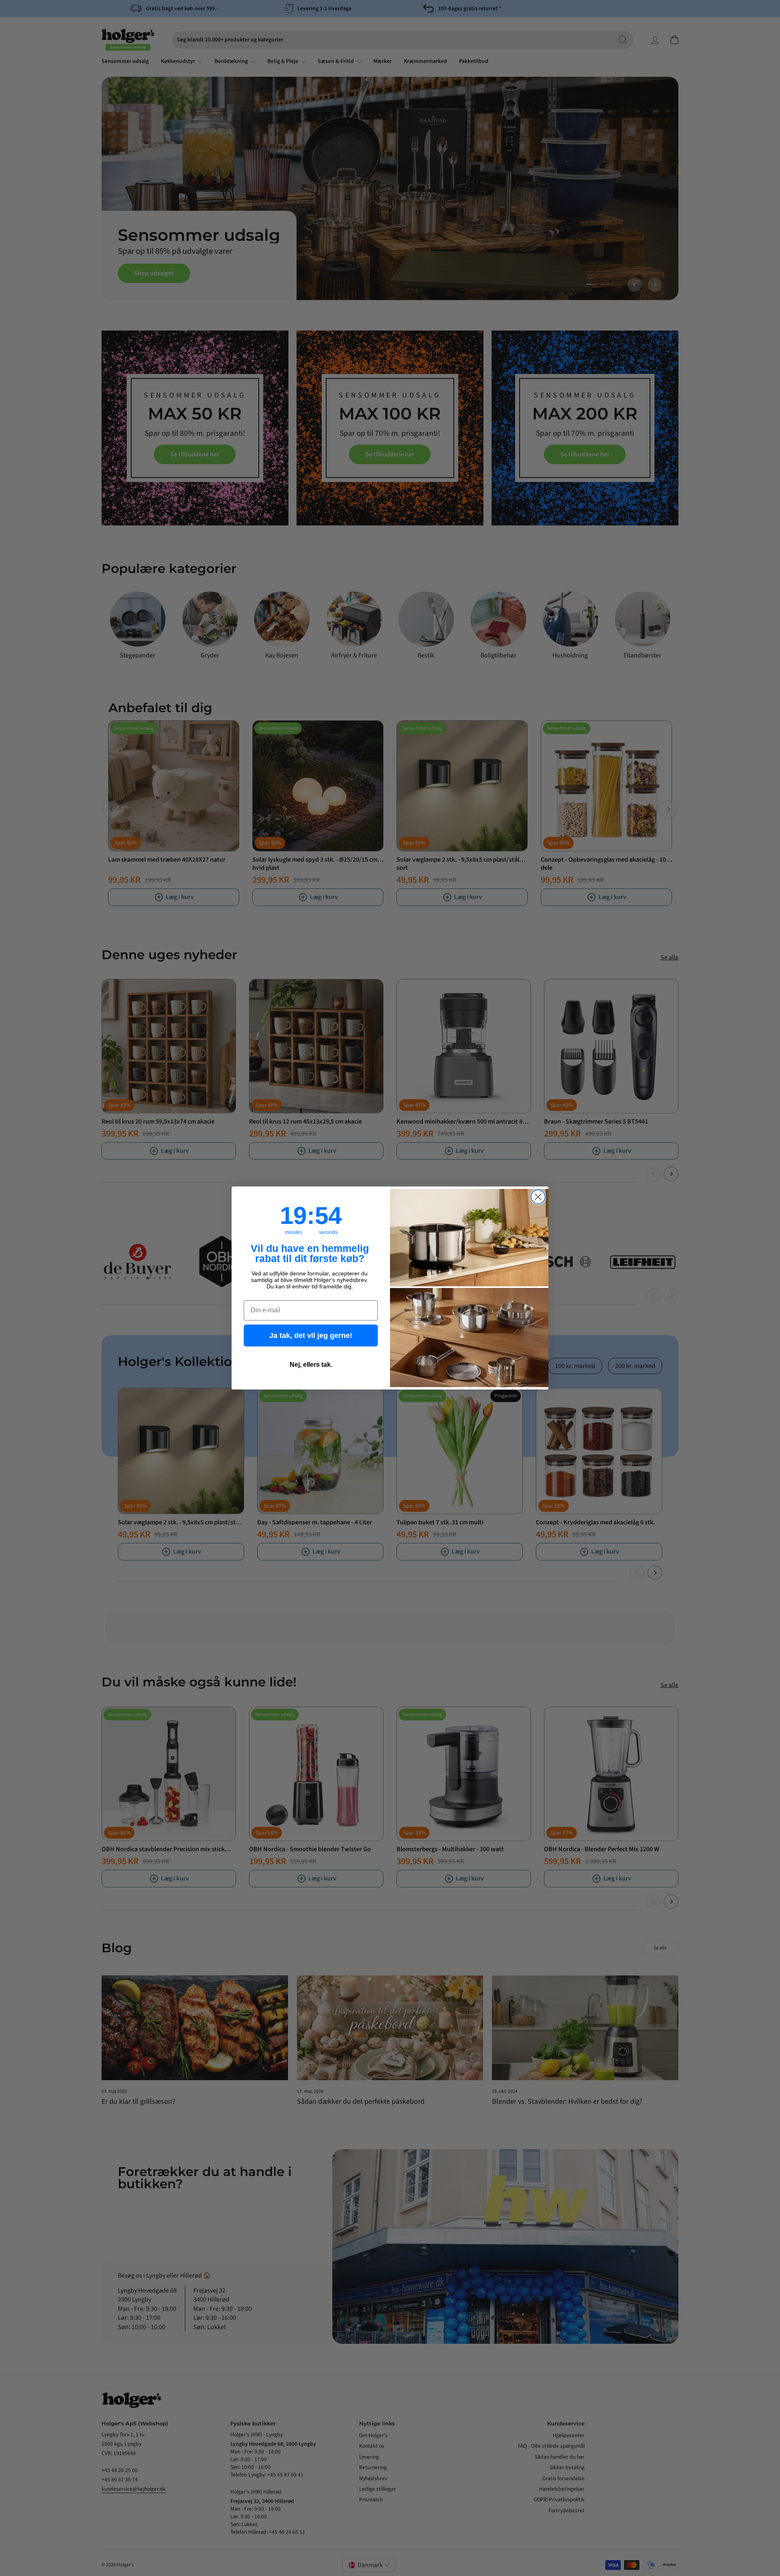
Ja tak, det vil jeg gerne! (311, 1336)
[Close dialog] (538, 1197)
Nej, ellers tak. (311, 1365)
